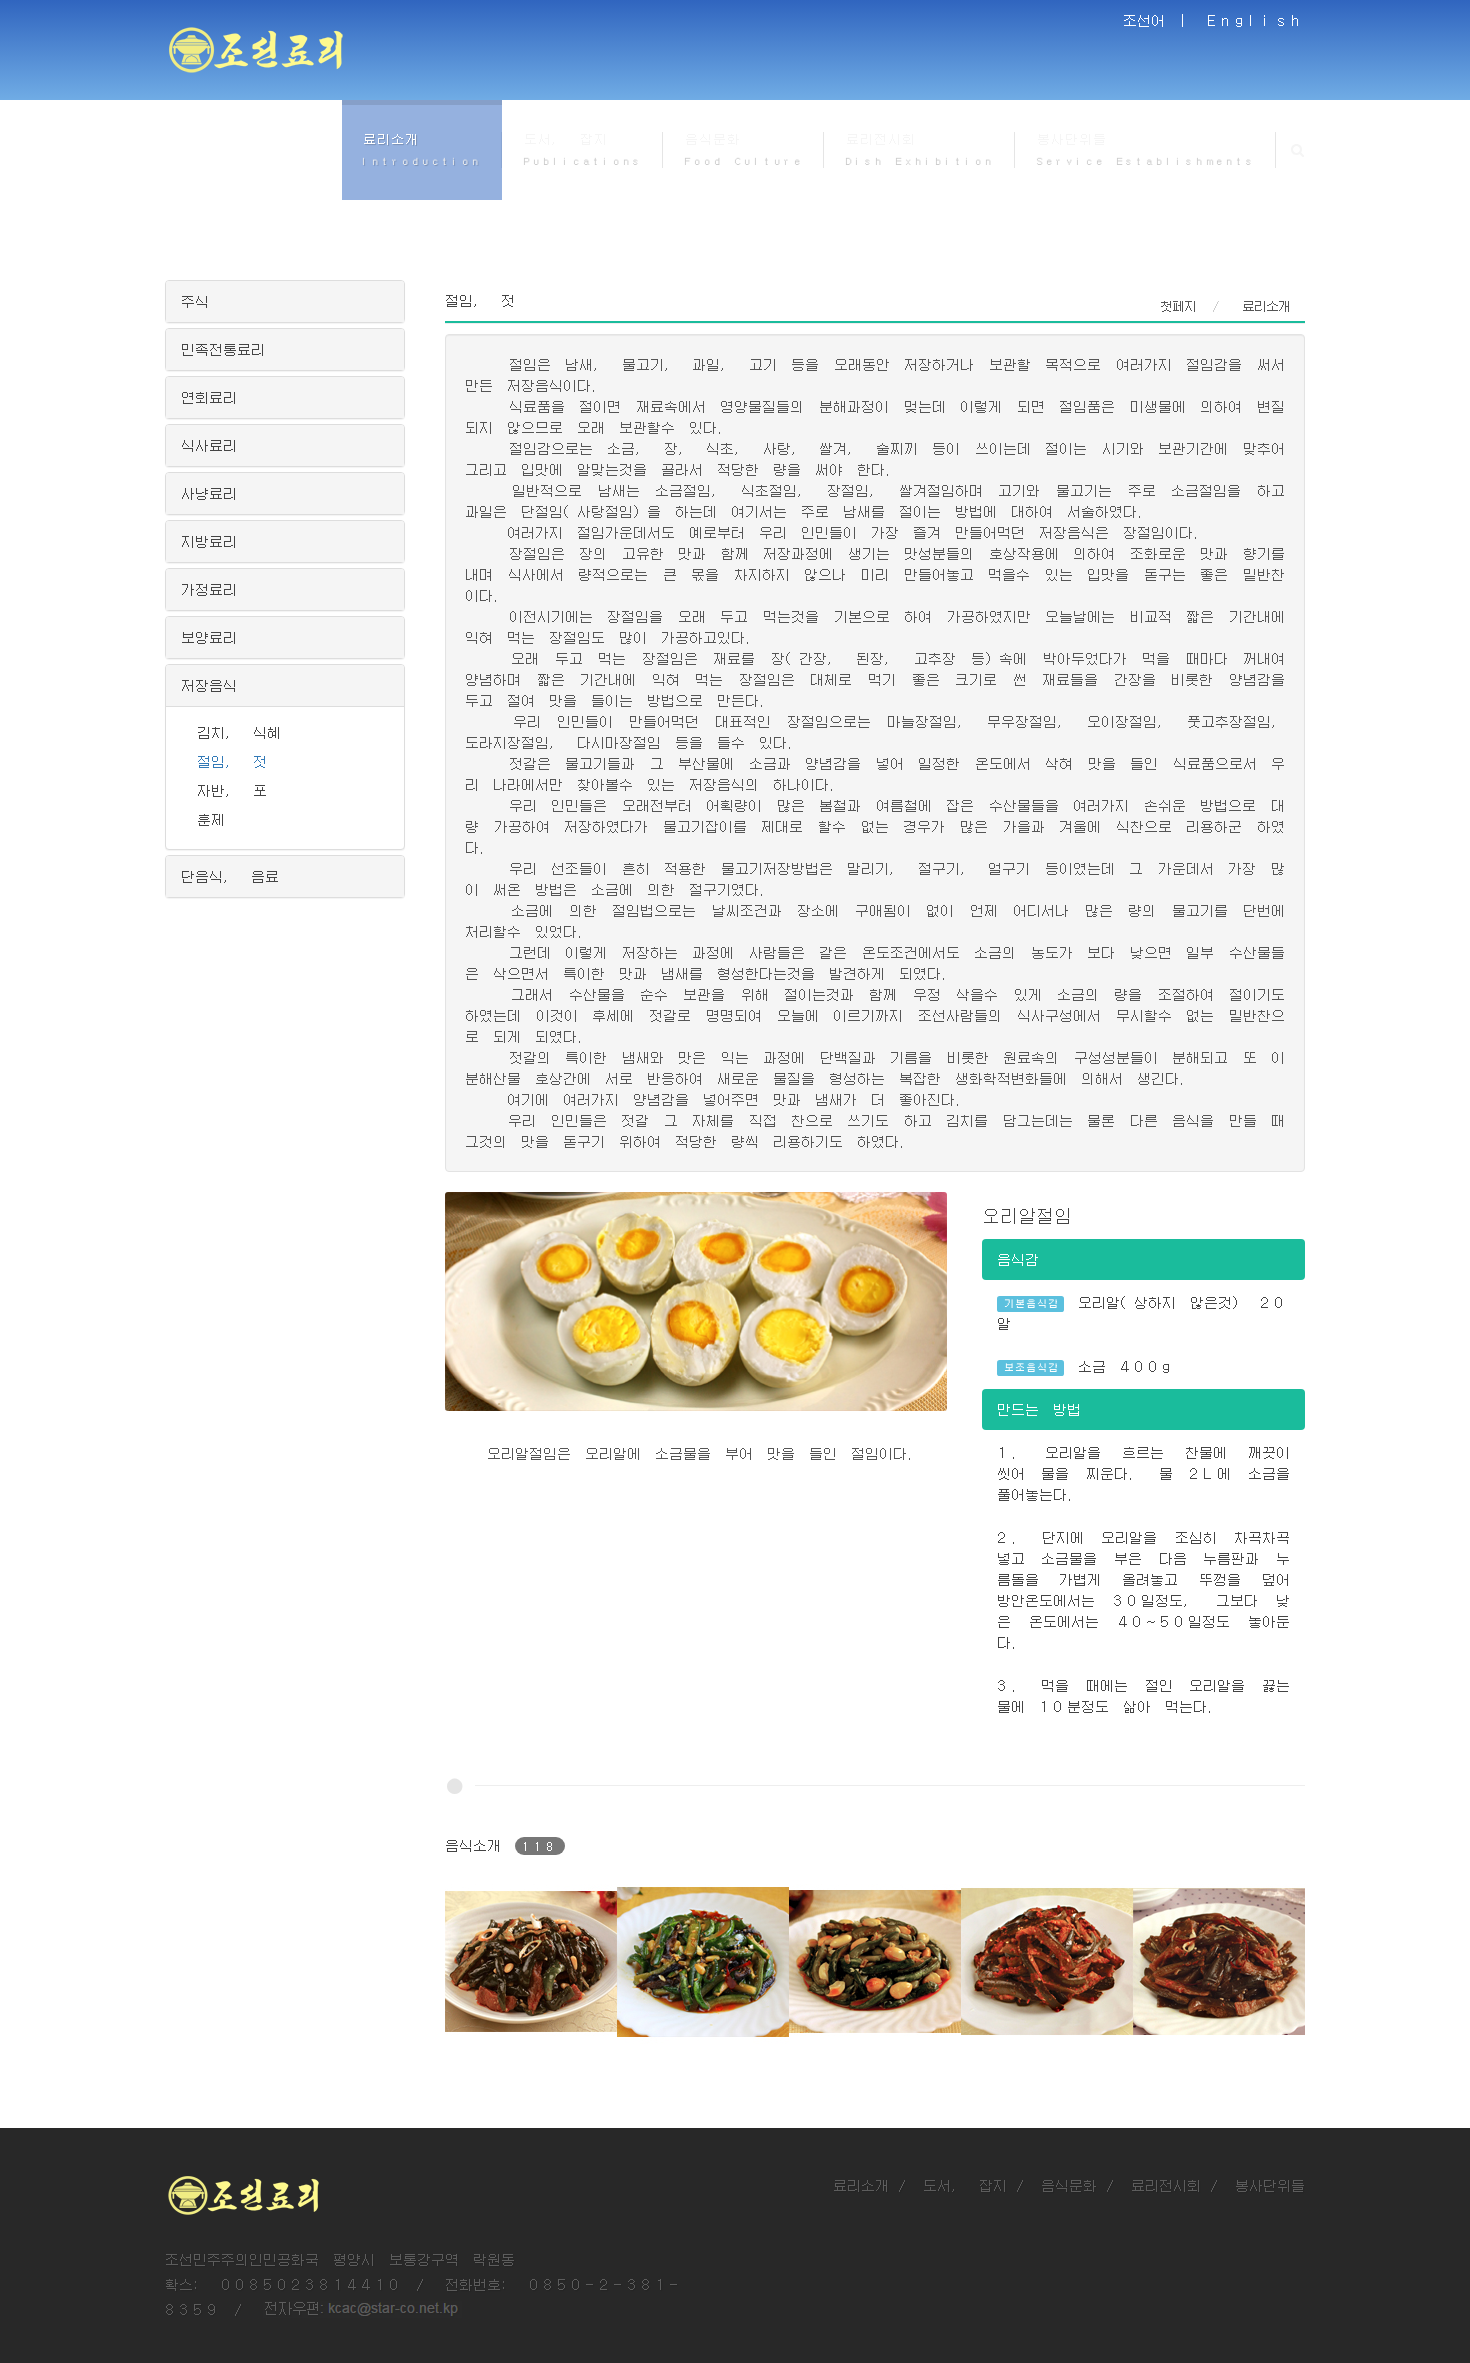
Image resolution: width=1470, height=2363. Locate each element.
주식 (195, 301)
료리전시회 (1166, 2185)
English (1256, 20)
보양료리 (209, 637)
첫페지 (1178, 306)
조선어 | (1158, 20)
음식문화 (1069, 2185)
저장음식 (209, 685)
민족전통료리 (223, 349)
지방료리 (209, 541)
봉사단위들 (1270, 2185)
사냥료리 (209, 493)
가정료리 (209, 589)
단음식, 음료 (230, 876)
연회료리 (209, 397)
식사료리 (209, 445)
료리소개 (861, 2185)
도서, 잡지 (965, 2185)
